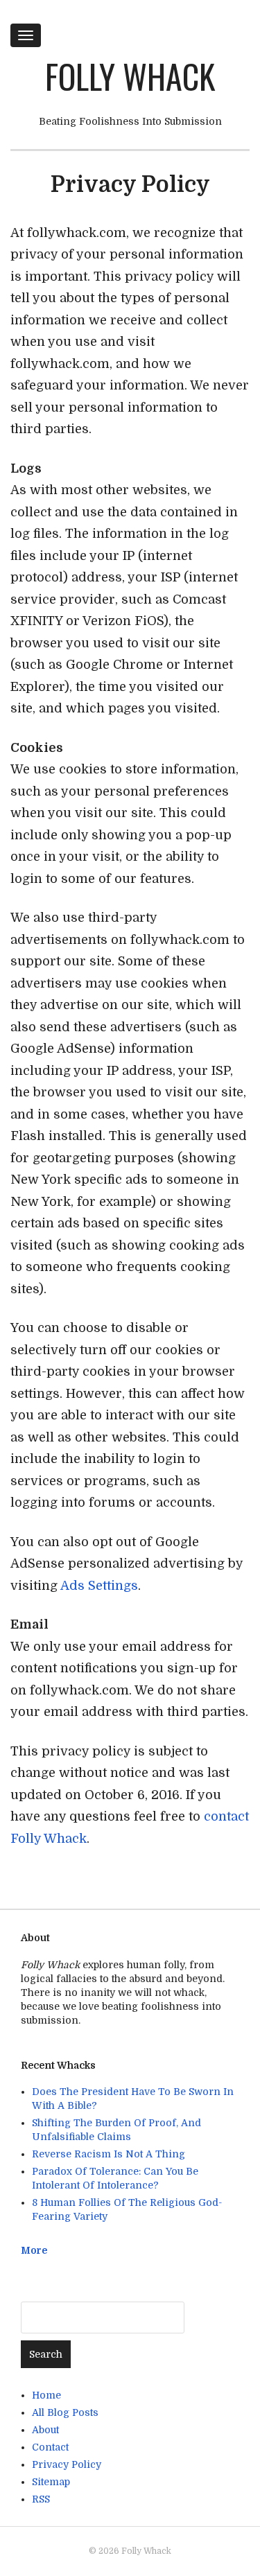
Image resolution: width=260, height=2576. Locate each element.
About (45, 2430)
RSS (41, 2499)
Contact (50, 2447)
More (34, 2250)
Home (46, 2395)
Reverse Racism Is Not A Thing (109, 2154)
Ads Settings (99, 1586)
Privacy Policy (67, 2464)
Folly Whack (130, 76)
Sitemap (51, 2482)
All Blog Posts (65, 2412)
